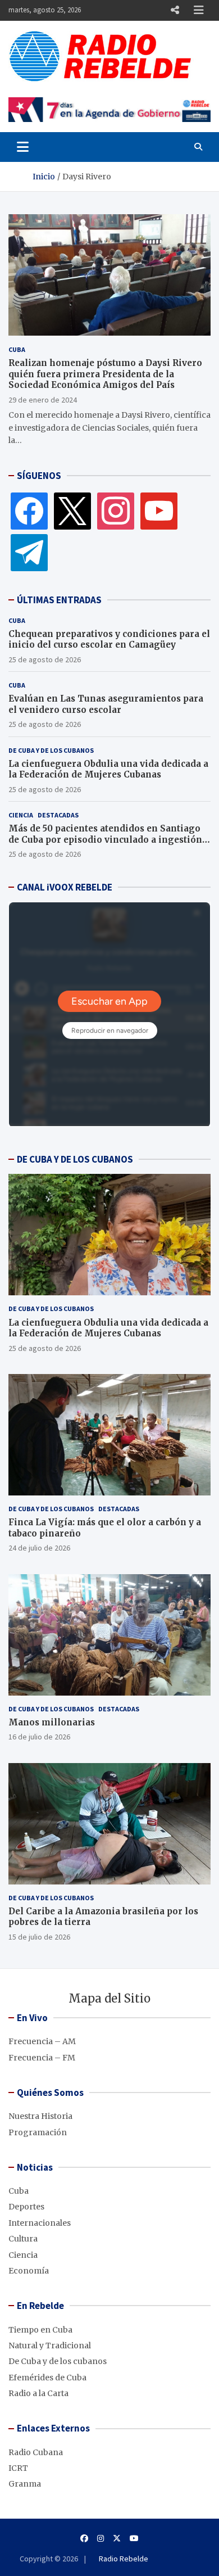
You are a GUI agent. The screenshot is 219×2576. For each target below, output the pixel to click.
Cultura (23, 2239)
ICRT (18, 2468)
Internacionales (40, 2223)
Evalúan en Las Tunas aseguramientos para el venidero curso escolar (106, 704)
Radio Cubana (36, 2452)
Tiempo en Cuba (40, 2330)
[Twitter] (72, 510)
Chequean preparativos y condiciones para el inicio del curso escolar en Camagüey (109, 640)
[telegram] (29, 552)
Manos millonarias (52, 1722)
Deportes (26, 2207)
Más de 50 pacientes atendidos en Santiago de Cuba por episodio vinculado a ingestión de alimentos (105, 839)
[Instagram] (116, 510)
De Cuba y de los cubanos (51, 750)
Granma (25, 2484)
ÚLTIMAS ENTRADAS (59, 600)
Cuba (17, 349)
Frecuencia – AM (42, 2041)
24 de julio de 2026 (39, 1548)
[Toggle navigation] (23, 147)
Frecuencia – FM (42, 2058)
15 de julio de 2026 (39, 1937)
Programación (38, 2132)
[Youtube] (134, 2538)
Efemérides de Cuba (47, 2378)
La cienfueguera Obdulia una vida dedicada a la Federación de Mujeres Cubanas (108, 769)
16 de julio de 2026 (39, 1737)
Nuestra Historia (40, 2116)
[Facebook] (29, 510)
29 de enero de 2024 (43, 400)
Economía (29, 2271)
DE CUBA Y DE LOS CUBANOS (75, 1159)
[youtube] (159, 510)
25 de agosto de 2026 (45, 659)
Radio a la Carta (38, 2393)
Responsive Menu (175, 10)
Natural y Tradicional (50, 2345)
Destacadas (58, 815)
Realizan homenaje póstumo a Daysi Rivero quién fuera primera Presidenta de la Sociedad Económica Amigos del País (105, 374)
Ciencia (21, 815)
